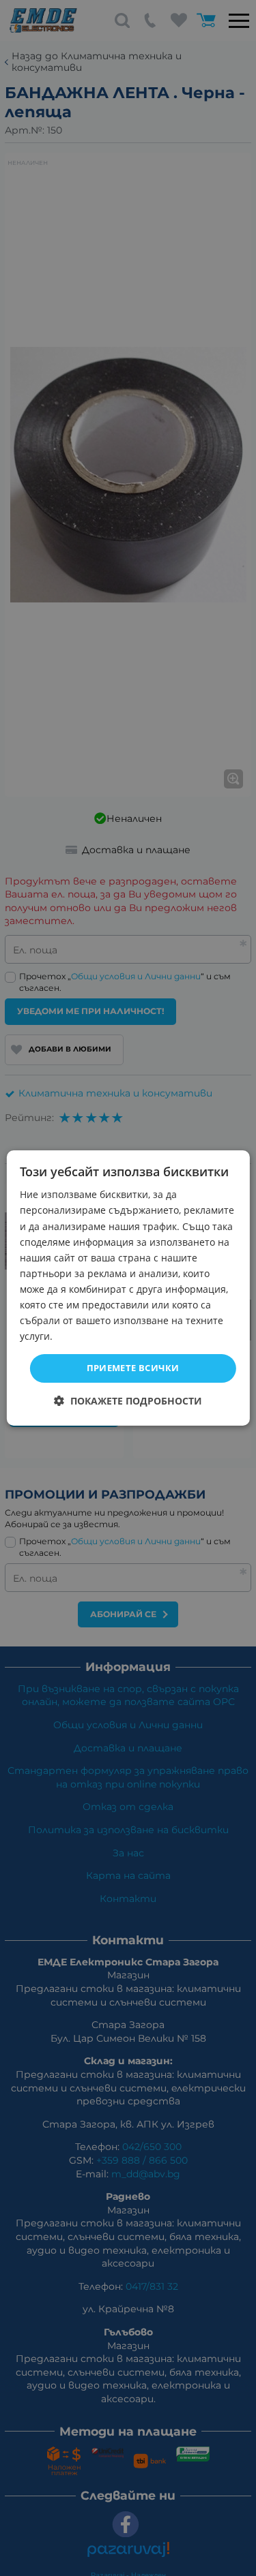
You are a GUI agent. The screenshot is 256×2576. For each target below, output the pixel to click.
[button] (128, 1401)
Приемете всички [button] (133, 1368)
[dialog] (128, 1288)
